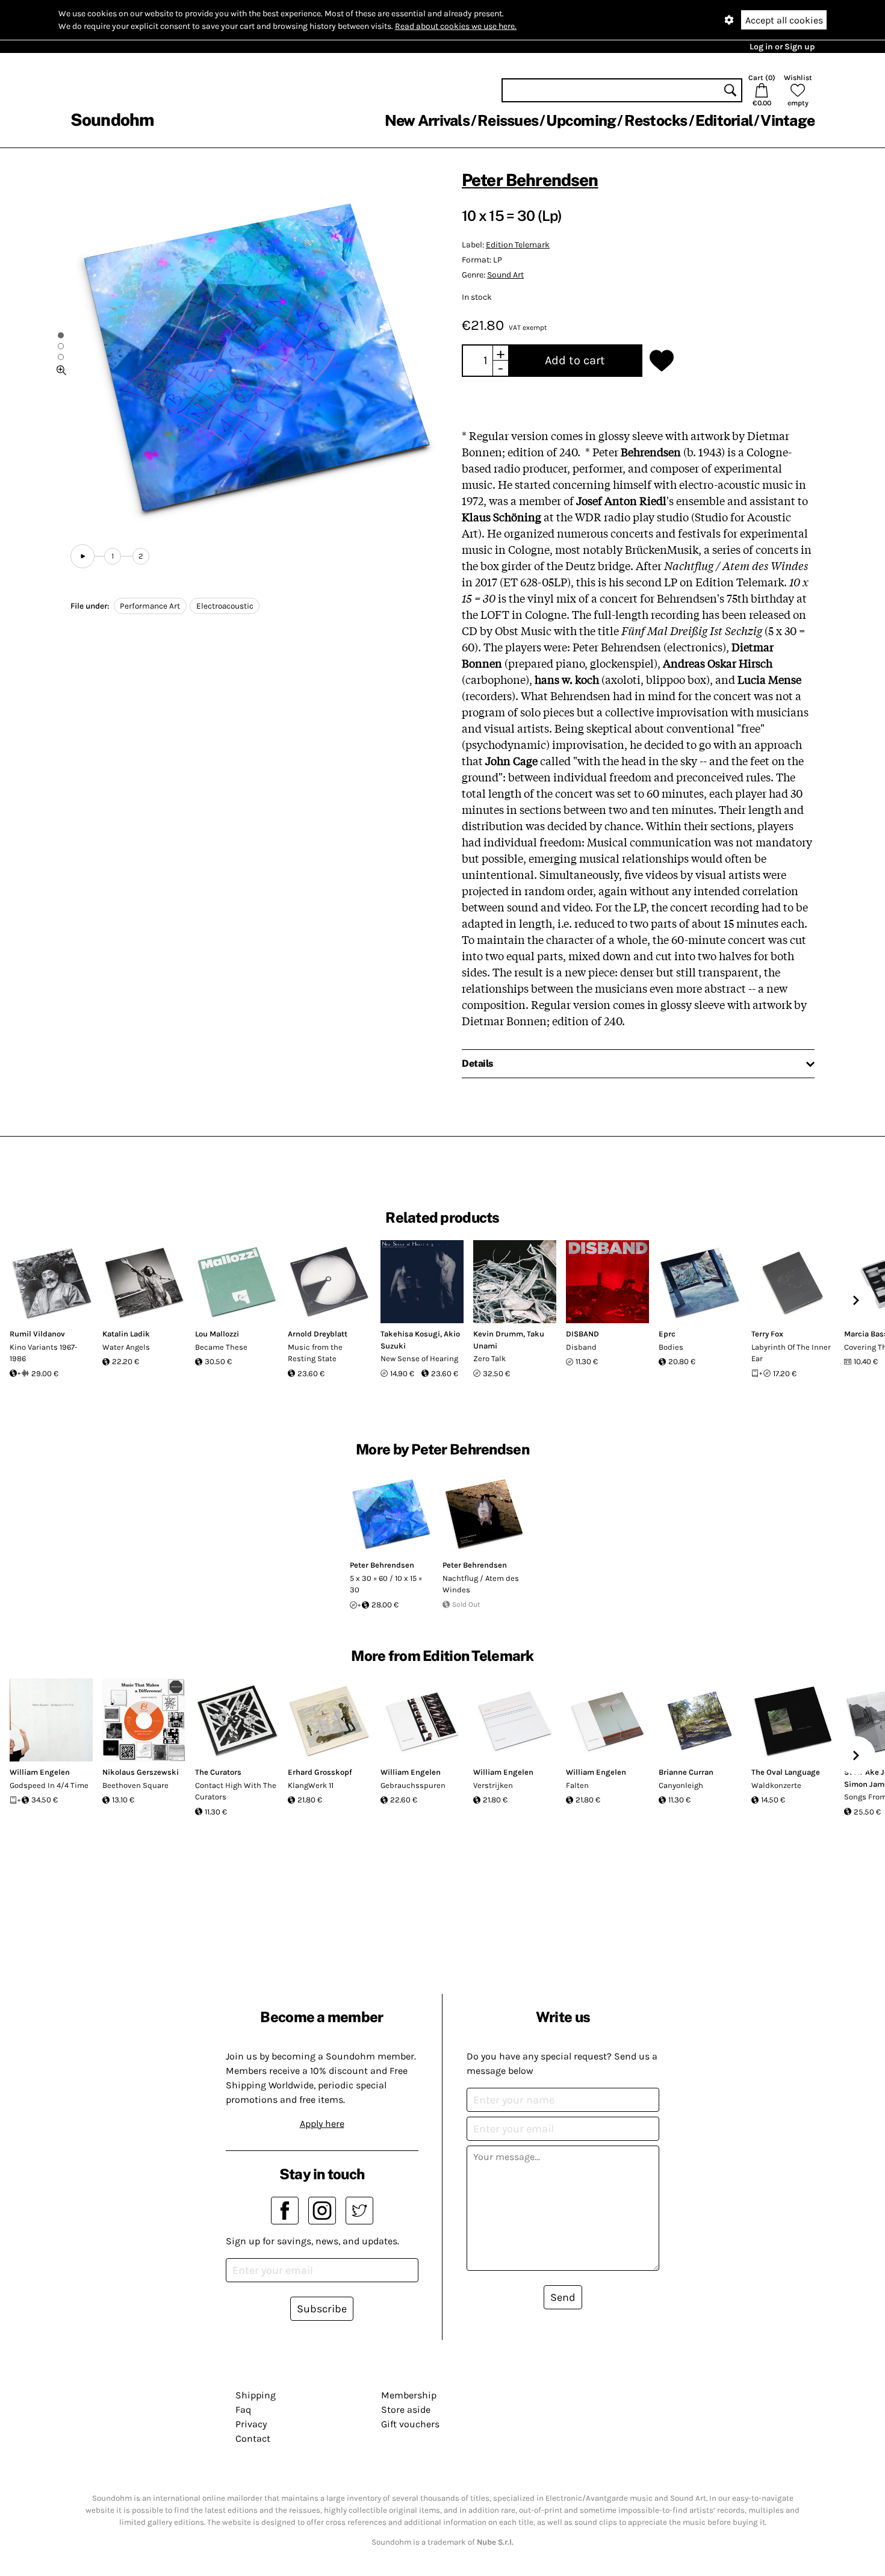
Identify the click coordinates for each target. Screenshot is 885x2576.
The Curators (218, 1772)
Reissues (508, 120)
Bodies (671, 1347)
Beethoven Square (135, 1785)
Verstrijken (493, 1785)
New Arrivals (427, 120)
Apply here (322, 2124)
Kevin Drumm (498, 1334)
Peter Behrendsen (530, 180)
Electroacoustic (225, 606)
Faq (243, 2410)
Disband (581, 1347)
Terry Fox (767, 1334)
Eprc (667, 1334)
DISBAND (582, 1334)
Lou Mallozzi (217, 1334)
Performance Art (150, 606)
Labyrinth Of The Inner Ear (791, 1353)
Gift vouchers (410, 2424)
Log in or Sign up (782, 47)
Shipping (256, 2395)
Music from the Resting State (315, 1353)
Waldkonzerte (776, 1785)
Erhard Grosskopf (320, 1772)
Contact (253, 2438)
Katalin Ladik (126, 1334)
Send (563, 2297)
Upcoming (581, 120)
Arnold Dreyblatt (318, 1334)
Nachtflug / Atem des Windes (481, 1584)
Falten (577, 1785)
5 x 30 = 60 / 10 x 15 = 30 (386, 1584)
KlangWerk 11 (311, 1785)
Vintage (787, 120)
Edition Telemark (518, 245)
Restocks (656, 120)
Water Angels (126, 1347)
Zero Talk (489, 1358)
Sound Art (505, 275)
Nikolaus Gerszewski (141, 1772)
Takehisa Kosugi (410, 1334)
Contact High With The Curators (236, 1791)
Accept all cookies (784, 20)
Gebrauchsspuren (413, 1785)
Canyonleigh (681, 1785)
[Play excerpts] (82, 556)
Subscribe (322, 2309)
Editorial (724, 120)
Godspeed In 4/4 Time (49, 1785)
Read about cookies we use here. (456, 26)
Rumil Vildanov (37, 1334)
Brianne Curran (686, 1772)
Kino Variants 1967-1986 (44, 1353)
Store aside (406, 2410)
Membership (409, 2395)
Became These (221, 1347)
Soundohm (112, 119)
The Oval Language (786, 1772)
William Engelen (40, 1772)
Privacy (251, 2424)
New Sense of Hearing (419, 1358)
